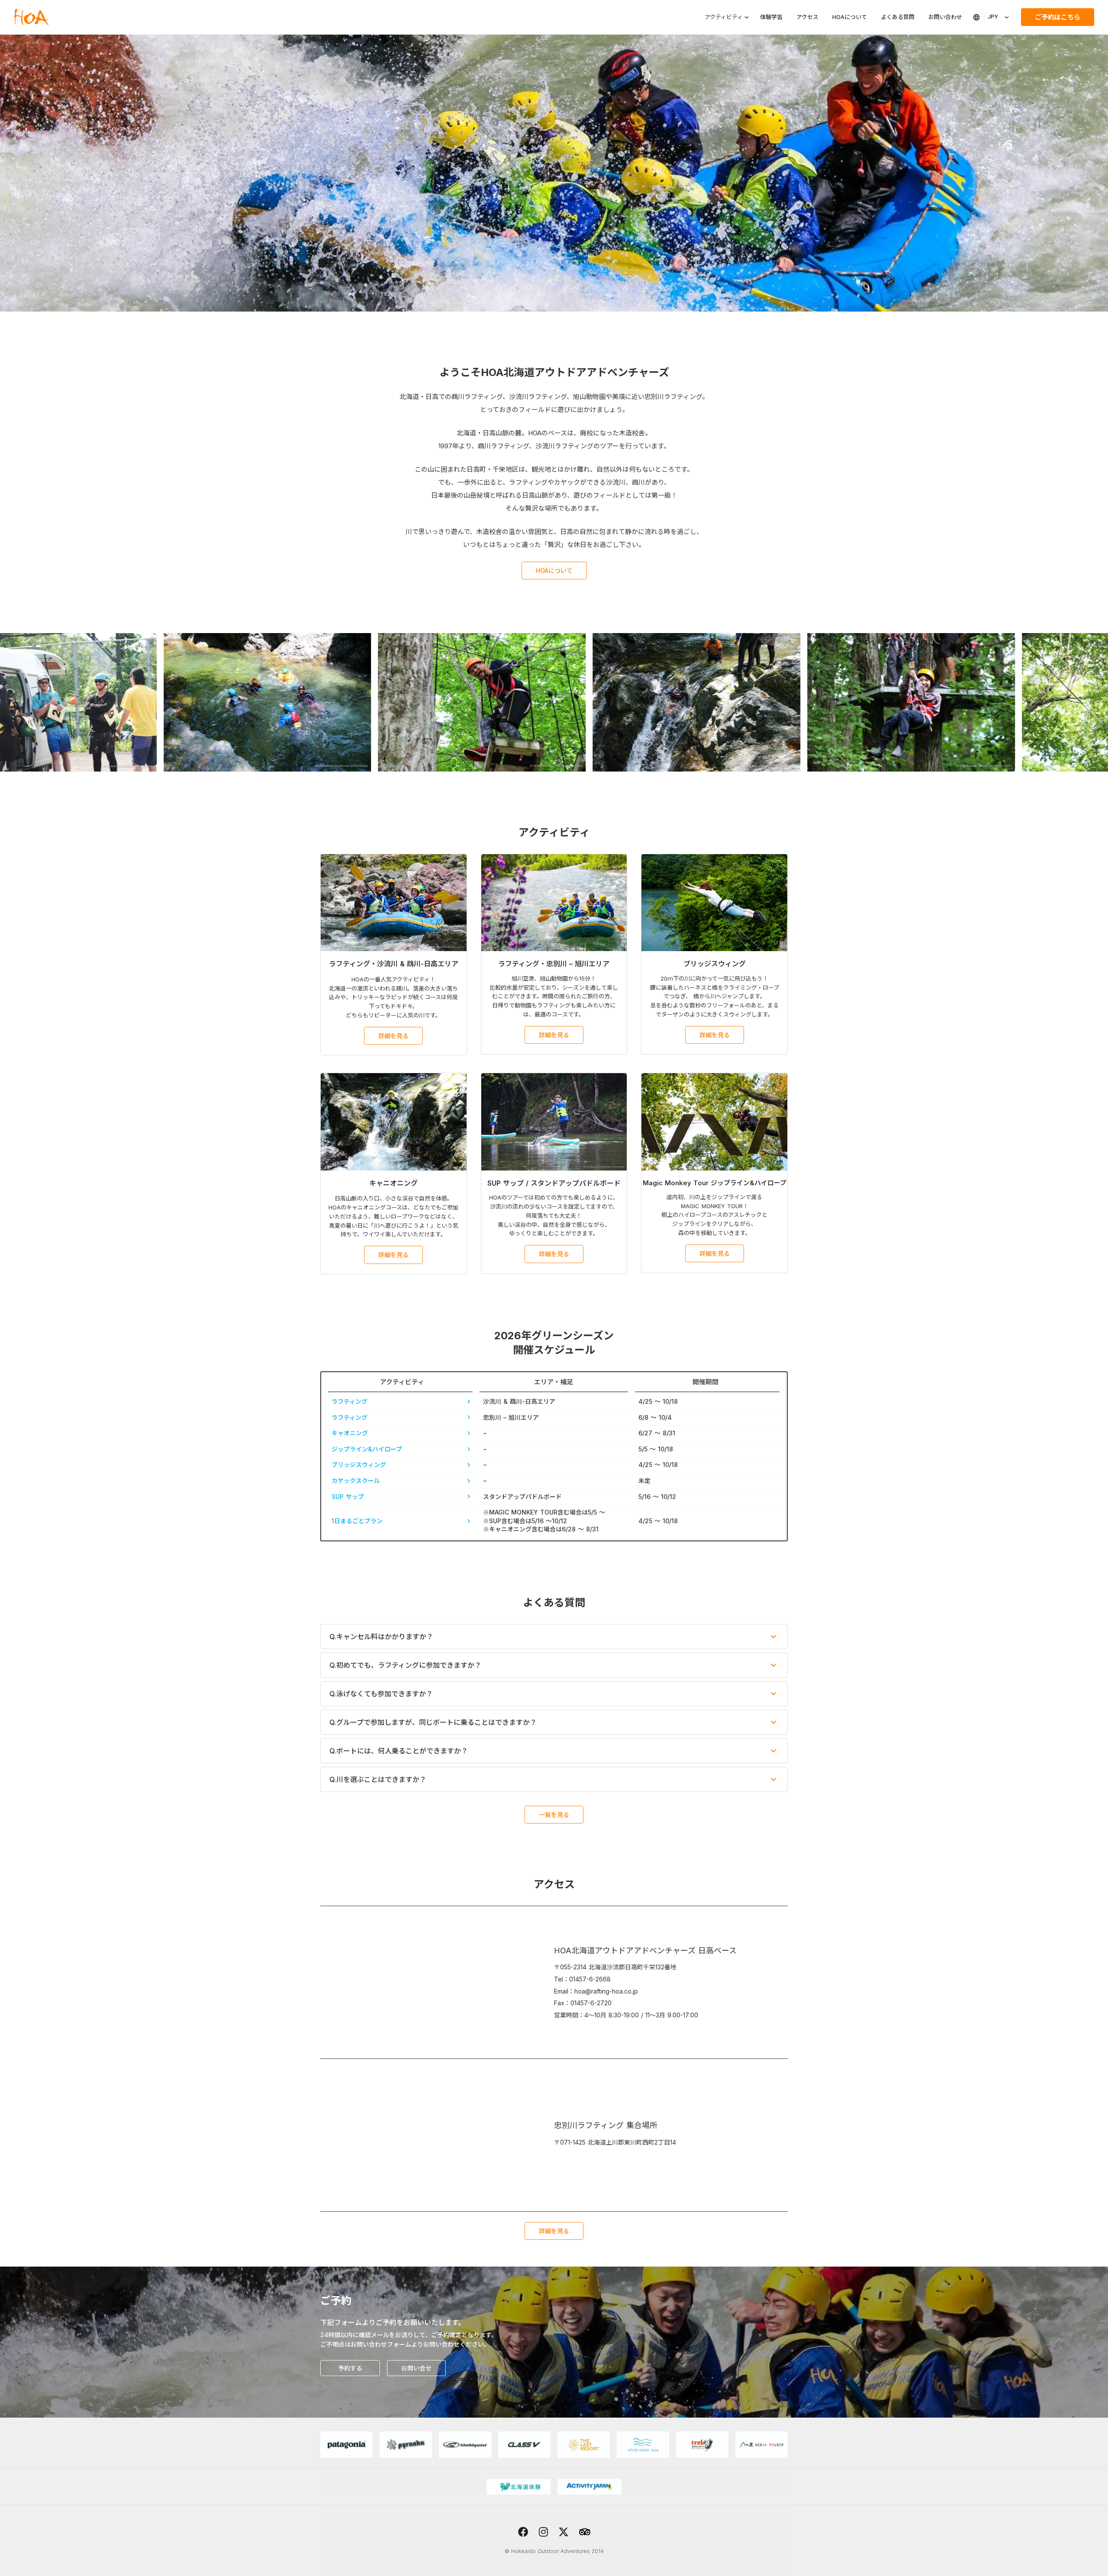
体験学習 (771, 17)
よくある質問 (898, 17)
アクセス (807, 17)
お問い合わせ (945, 17)
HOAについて (850, 17)
